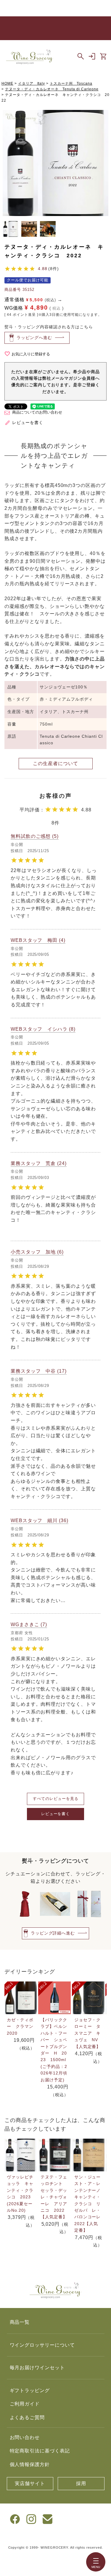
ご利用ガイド (25, 2404)
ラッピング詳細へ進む (53, 1933)
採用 (81, 2483)
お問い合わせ (25, 2437)
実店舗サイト (30, 2483)
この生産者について (55, 763)
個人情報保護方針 (30, 2464)
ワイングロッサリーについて (42, 2345)
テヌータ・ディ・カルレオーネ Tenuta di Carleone (52, 89)
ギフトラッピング (30, 2390)
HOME (7, 83)
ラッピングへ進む (34, 338)
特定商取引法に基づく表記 (40, 2451)
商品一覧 (20, 2322)
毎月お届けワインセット (37, 2368)
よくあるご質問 (27, 2417)
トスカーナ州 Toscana (71, 83)
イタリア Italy (32, 83)
